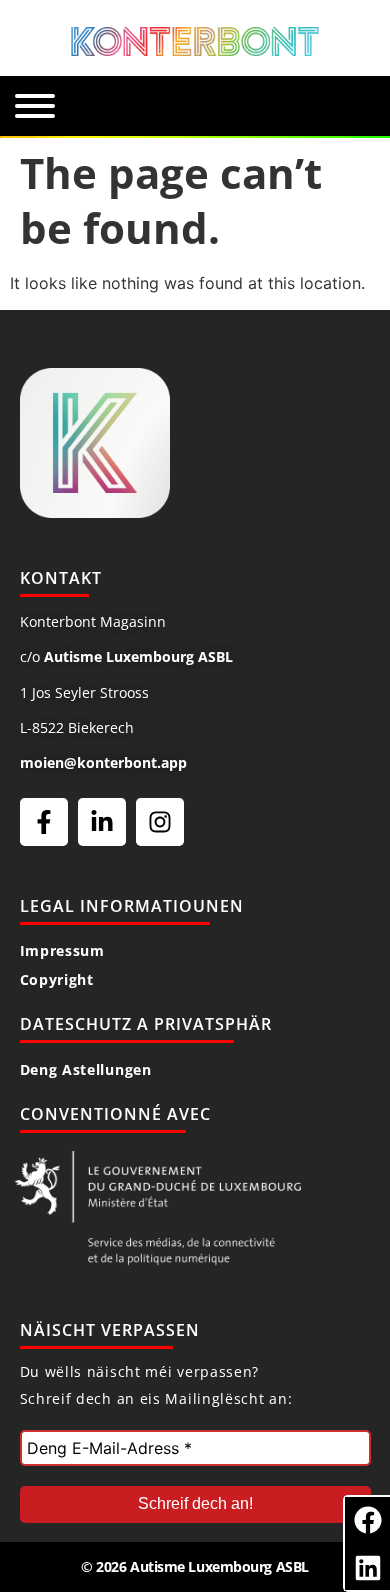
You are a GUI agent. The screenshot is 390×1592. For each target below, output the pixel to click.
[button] (367, 1519)
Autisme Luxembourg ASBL (138, 656)
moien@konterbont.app (103, 762)
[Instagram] (160, 822)
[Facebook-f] (44, 822)
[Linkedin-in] (102, 822)
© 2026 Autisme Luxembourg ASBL (195, 1566)
